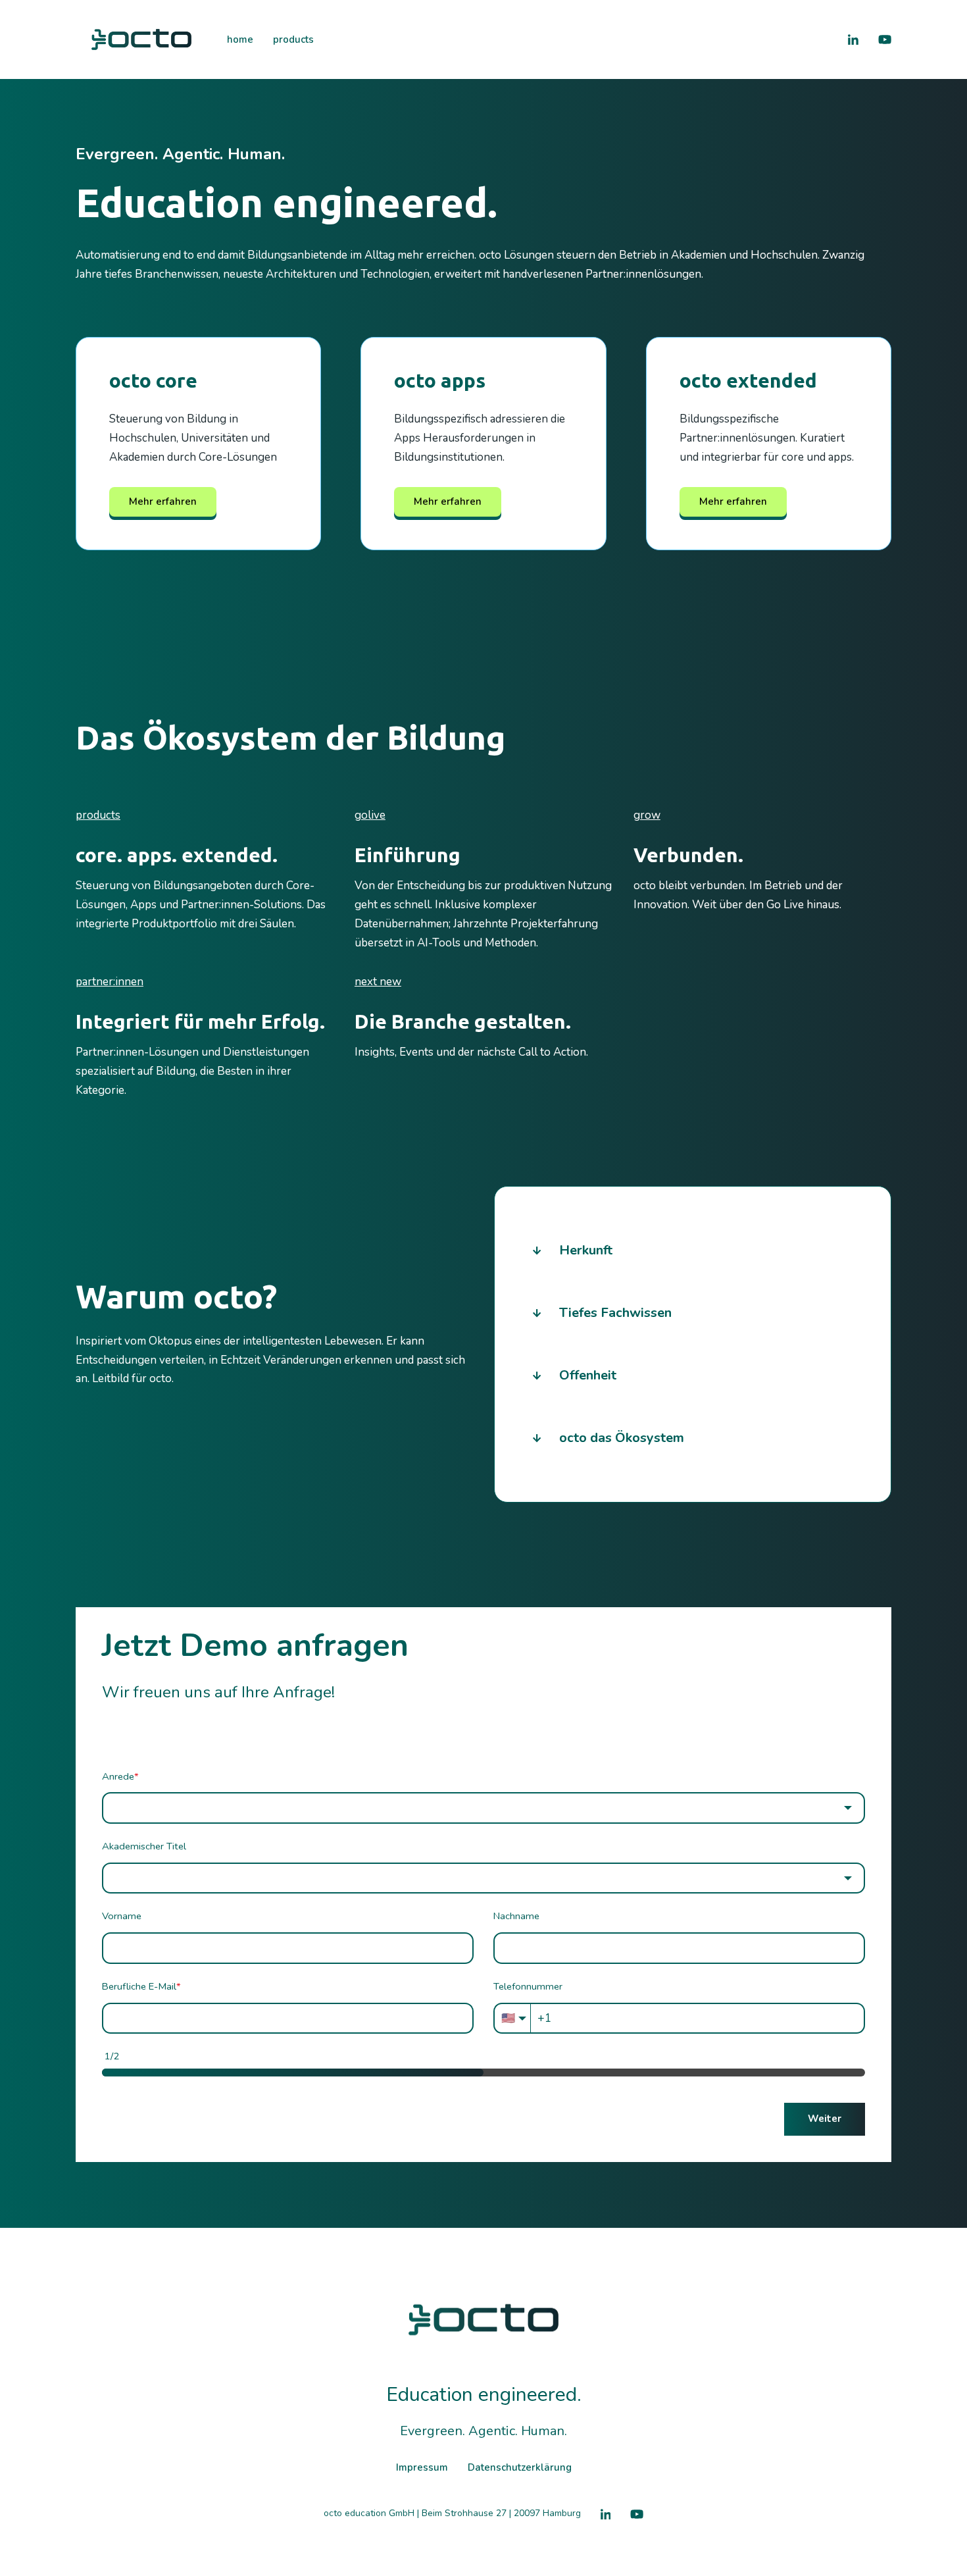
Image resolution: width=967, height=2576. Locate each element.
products (293, 39)
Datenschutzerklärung (520, 2467)
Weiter (825, 2119)
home (240, 39)
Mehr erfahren (163, 502)
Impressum (422, 2467)
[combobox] (484, 1808)
